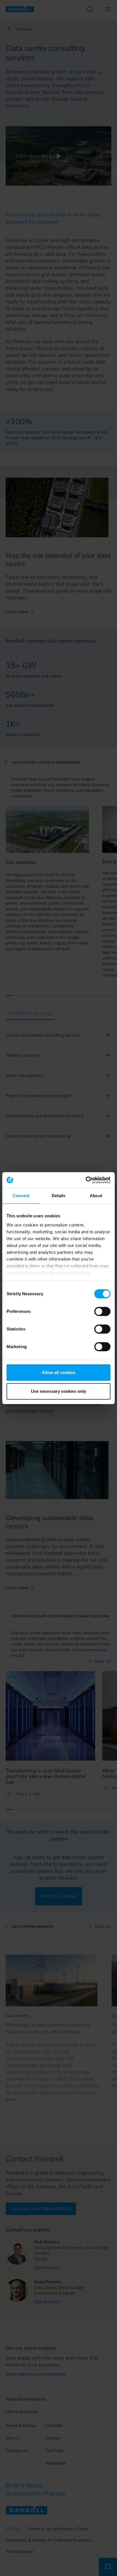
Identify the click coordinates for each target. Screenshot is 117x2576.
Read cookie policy (70, 1273)
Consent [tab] (21, 1196)
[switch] (102, 1311)
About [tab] (96, 1196)
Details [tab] (59, 1196)
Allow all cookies (58, 1372)
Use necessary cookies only (58, 1391)
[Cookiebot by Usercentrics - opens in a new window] (86, 1180)
